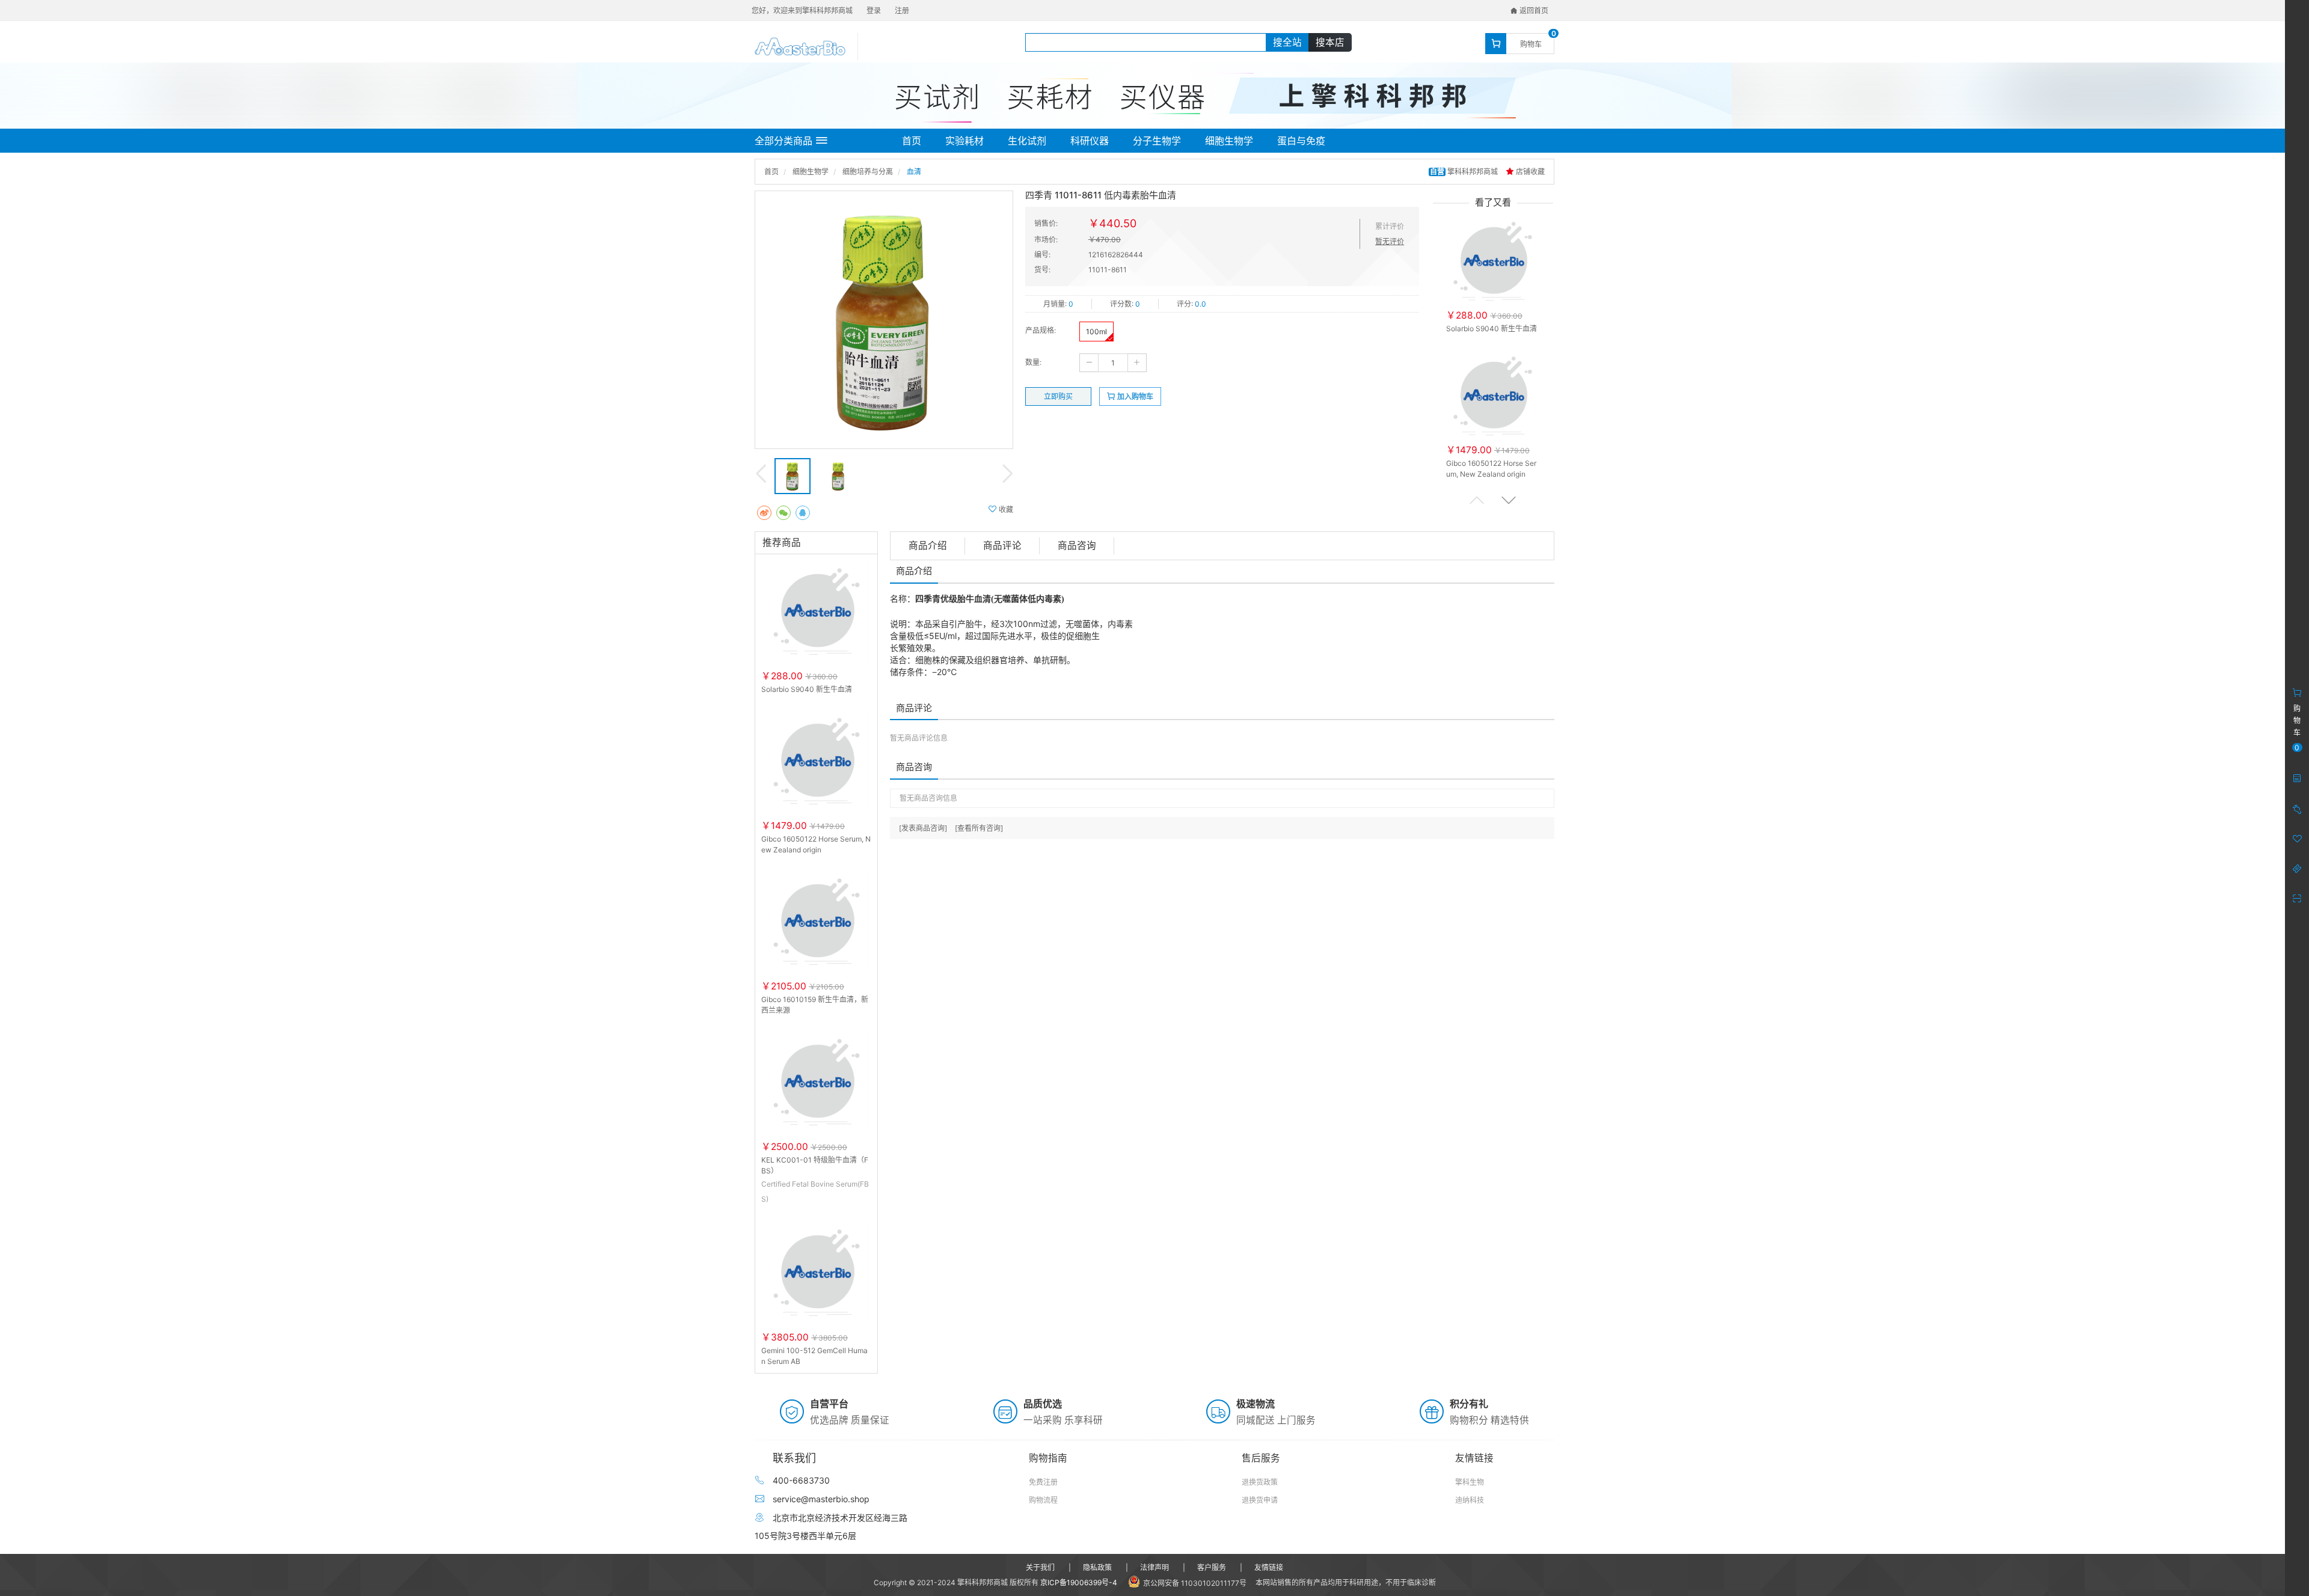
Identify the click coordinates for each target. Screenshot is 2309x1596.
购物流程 (1043, 1500)
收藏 (1005, 509)
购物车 (1531, 44)
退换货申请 (1260, 1500)
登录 (874, 11)
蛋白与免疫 (1301, 141)
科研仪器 (1090, 141)
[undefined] (884, 320)
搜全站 (1287, 42)
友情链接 (1269, 1567)
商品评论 (1002, 546)
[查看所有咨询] (979, 828)
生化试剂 (1027, 141)
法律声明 (1154, 1567)
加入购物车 (1134, 396)
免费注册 (1043, 1482)
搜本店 (1330, 42)
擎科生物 (1470, 1482)
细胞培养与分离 (868, 172)
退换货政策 (1260, 1482)
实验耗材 (964, 141)
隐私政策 (1097, 1567)
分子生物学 (1157, 141)
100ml (1096, 332)
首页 (912, 141)
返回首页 (1533, 11)
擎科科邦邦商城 (1465, 172)
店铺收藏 (1529, 172)
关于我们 (1040, 1567)
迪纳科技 (1470, 1500)
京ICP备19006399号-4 (1079, 1582)
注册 (902, 11)
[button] (1509, 500)
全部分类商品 (783, 141)
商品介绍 (928, 546)
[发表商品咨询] (923, 828)
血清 (914, 172)
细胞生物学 (1229, 141)
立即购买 (1058, 396)
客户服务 (1212, 1567)
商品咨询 (1077, 546)
